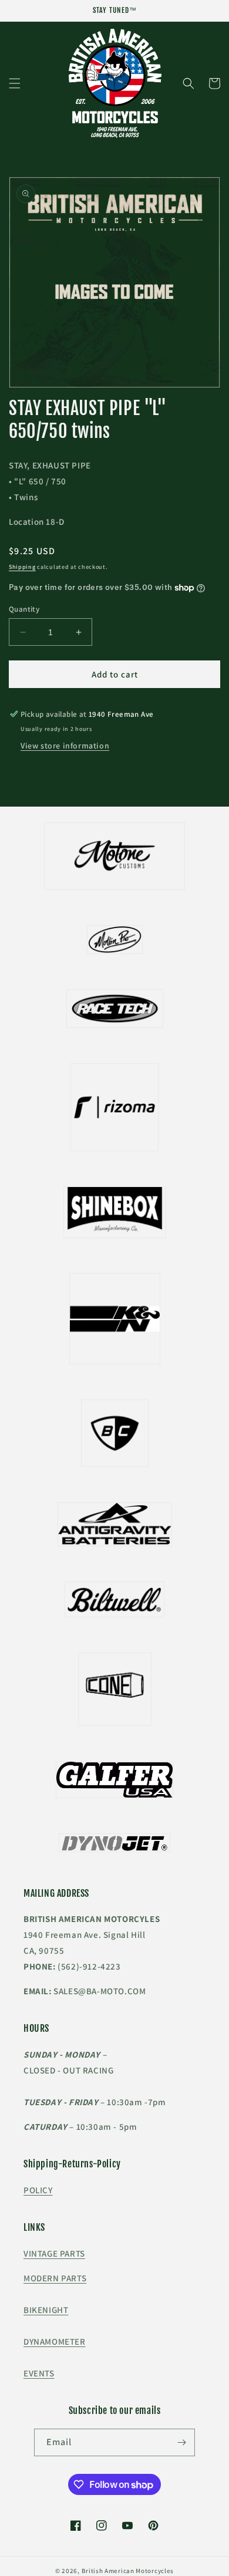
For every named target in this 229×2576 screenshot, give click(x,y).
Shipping (22, 567)
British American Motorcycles (128, 2571)
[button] (15, 83)
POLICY (38, 2190)
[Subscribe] (181, 2442)
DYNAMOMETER (55, 2341)
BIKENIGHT (46, 2310)
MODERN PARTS (55, 2278)
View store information (65, 746)
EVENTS (39, 2373)
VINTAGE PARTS (54, 2253)
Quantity (24, 609)
